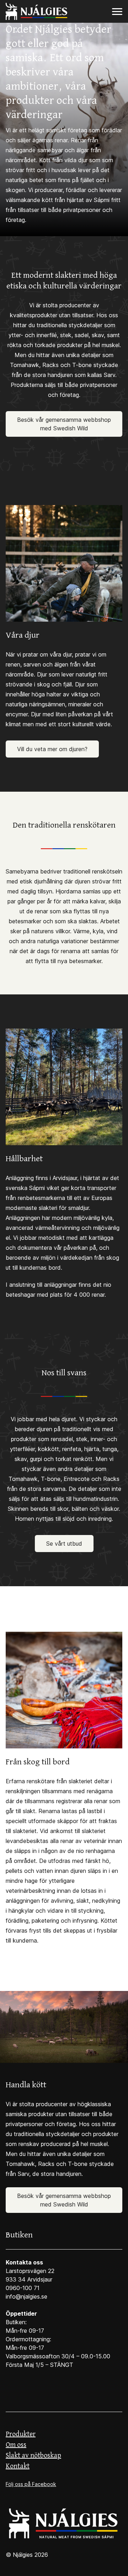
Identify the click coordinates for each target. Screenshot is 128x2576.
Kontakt (18, 2466)
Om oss (16, 2445)
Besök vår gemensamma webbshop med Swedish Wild (64, 424)
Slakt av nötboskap (33, 2456)
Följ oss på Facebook (31, 2484)
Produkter (21, 2434)
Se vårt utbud (64, 1544)
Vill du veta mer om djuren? (52, 749)
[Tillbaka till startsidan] (64, 2523)
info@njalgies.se (26, 2296)
